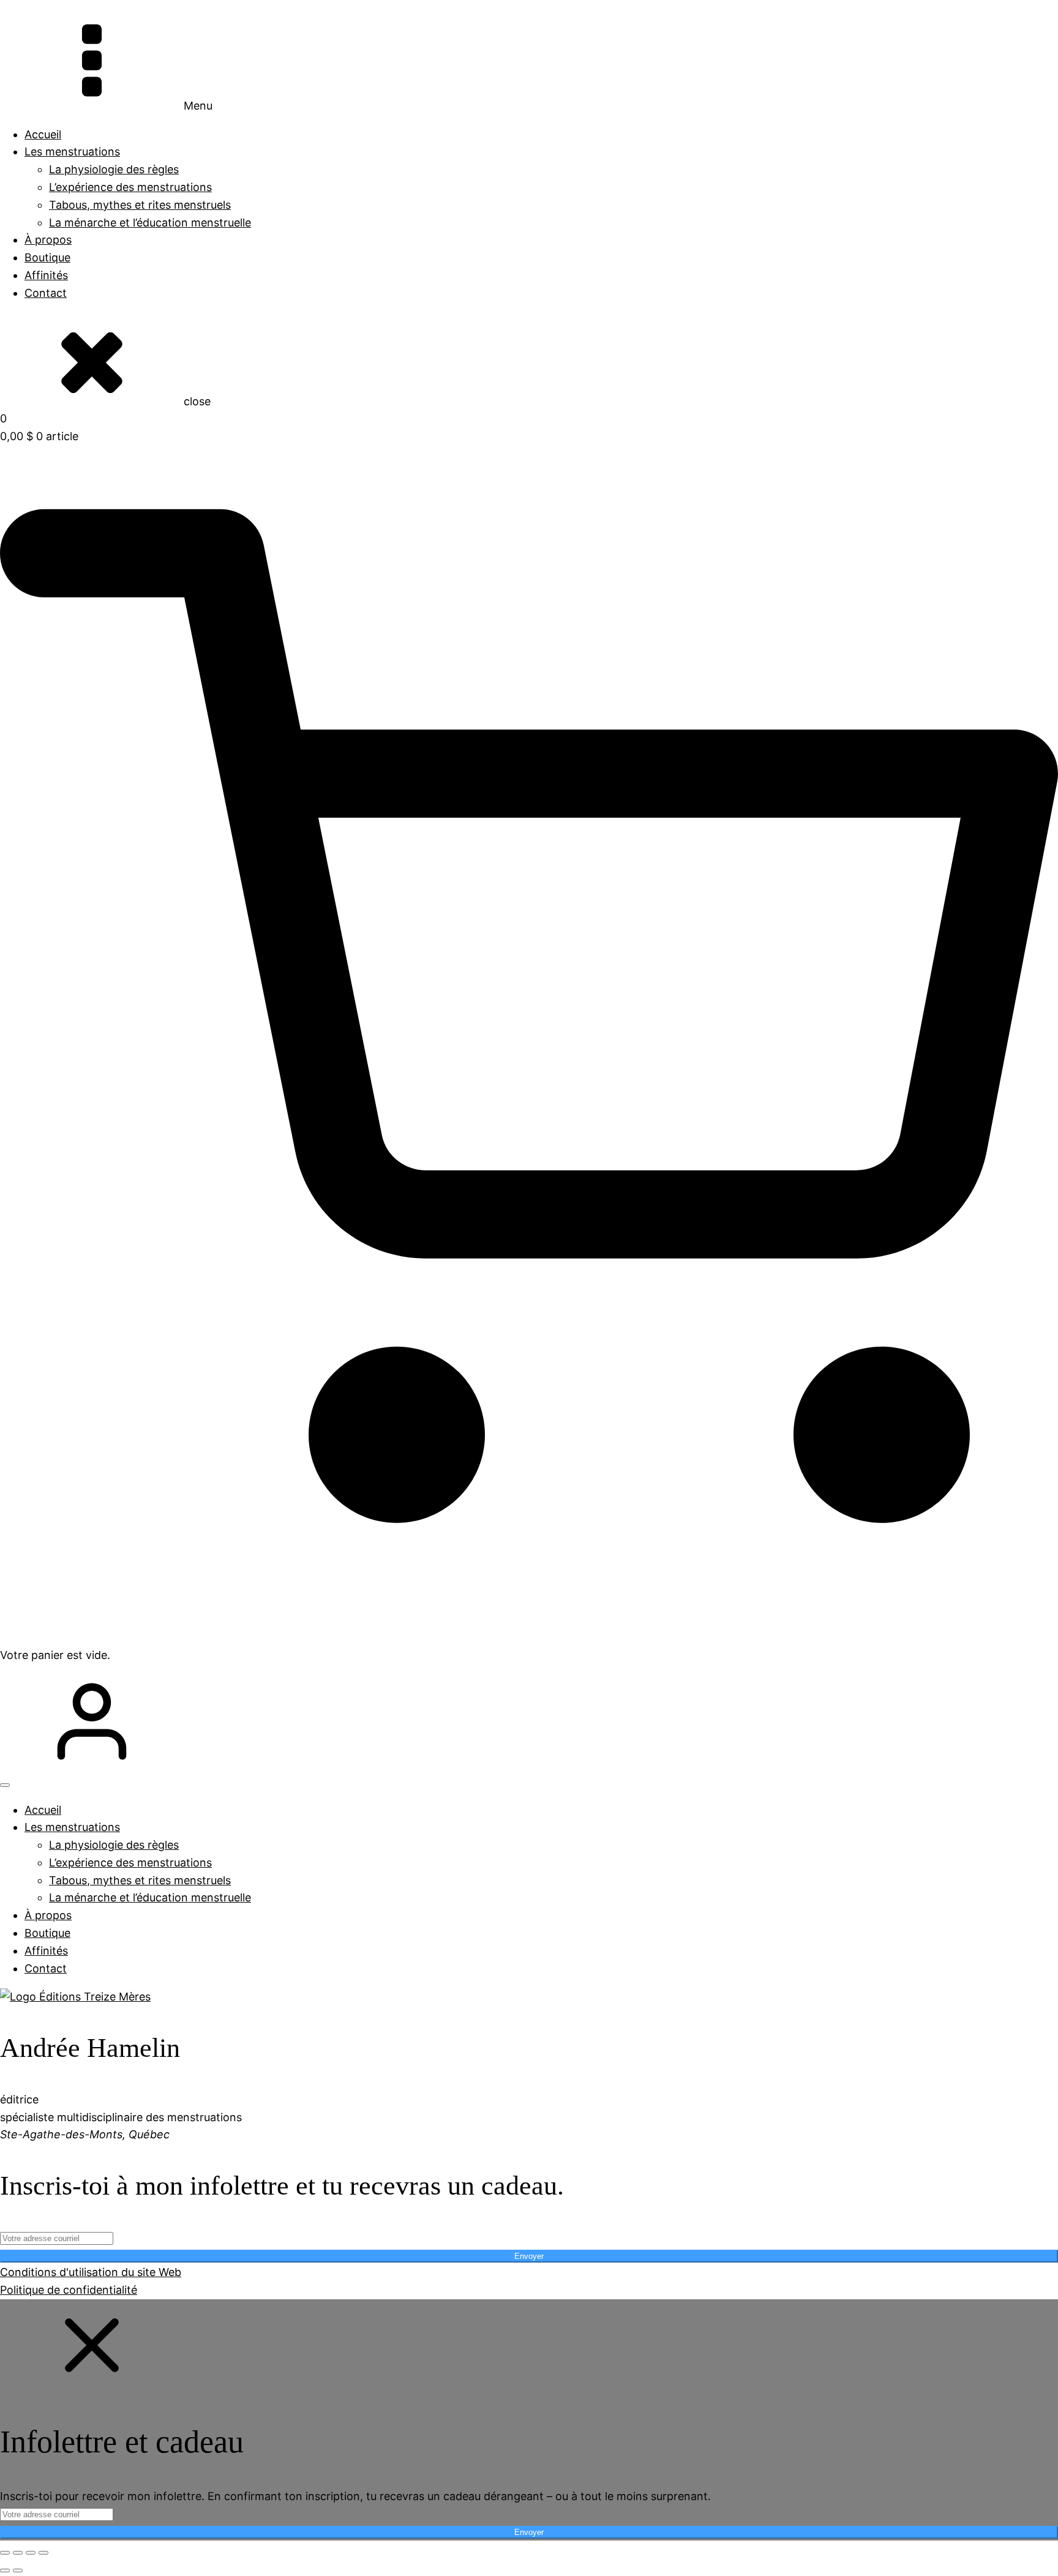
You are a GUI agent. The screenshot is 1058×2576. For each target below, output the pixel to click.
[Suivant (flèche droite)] (18, 2570)
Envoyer (529, 2256)
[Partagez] (31, 2553)
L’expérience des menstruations (130, 187)
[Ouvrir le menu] (5, 1785)
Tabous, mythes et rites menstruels (140, 205)
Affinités (46, 275)
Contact (46, 293)
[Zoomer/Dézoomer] (5, 2553)
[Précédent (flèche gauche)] (5, 2570)
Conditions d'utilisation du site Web (91, 2272)
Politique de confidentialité (69, 2290)
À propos (48, 240)
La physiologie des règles (114, 169)
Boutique (47, 257)
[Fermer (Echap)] (43, 2553)
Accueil (43, 134)
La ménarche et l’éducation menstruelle (150, 223)
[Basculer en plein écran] (18, 2553)
